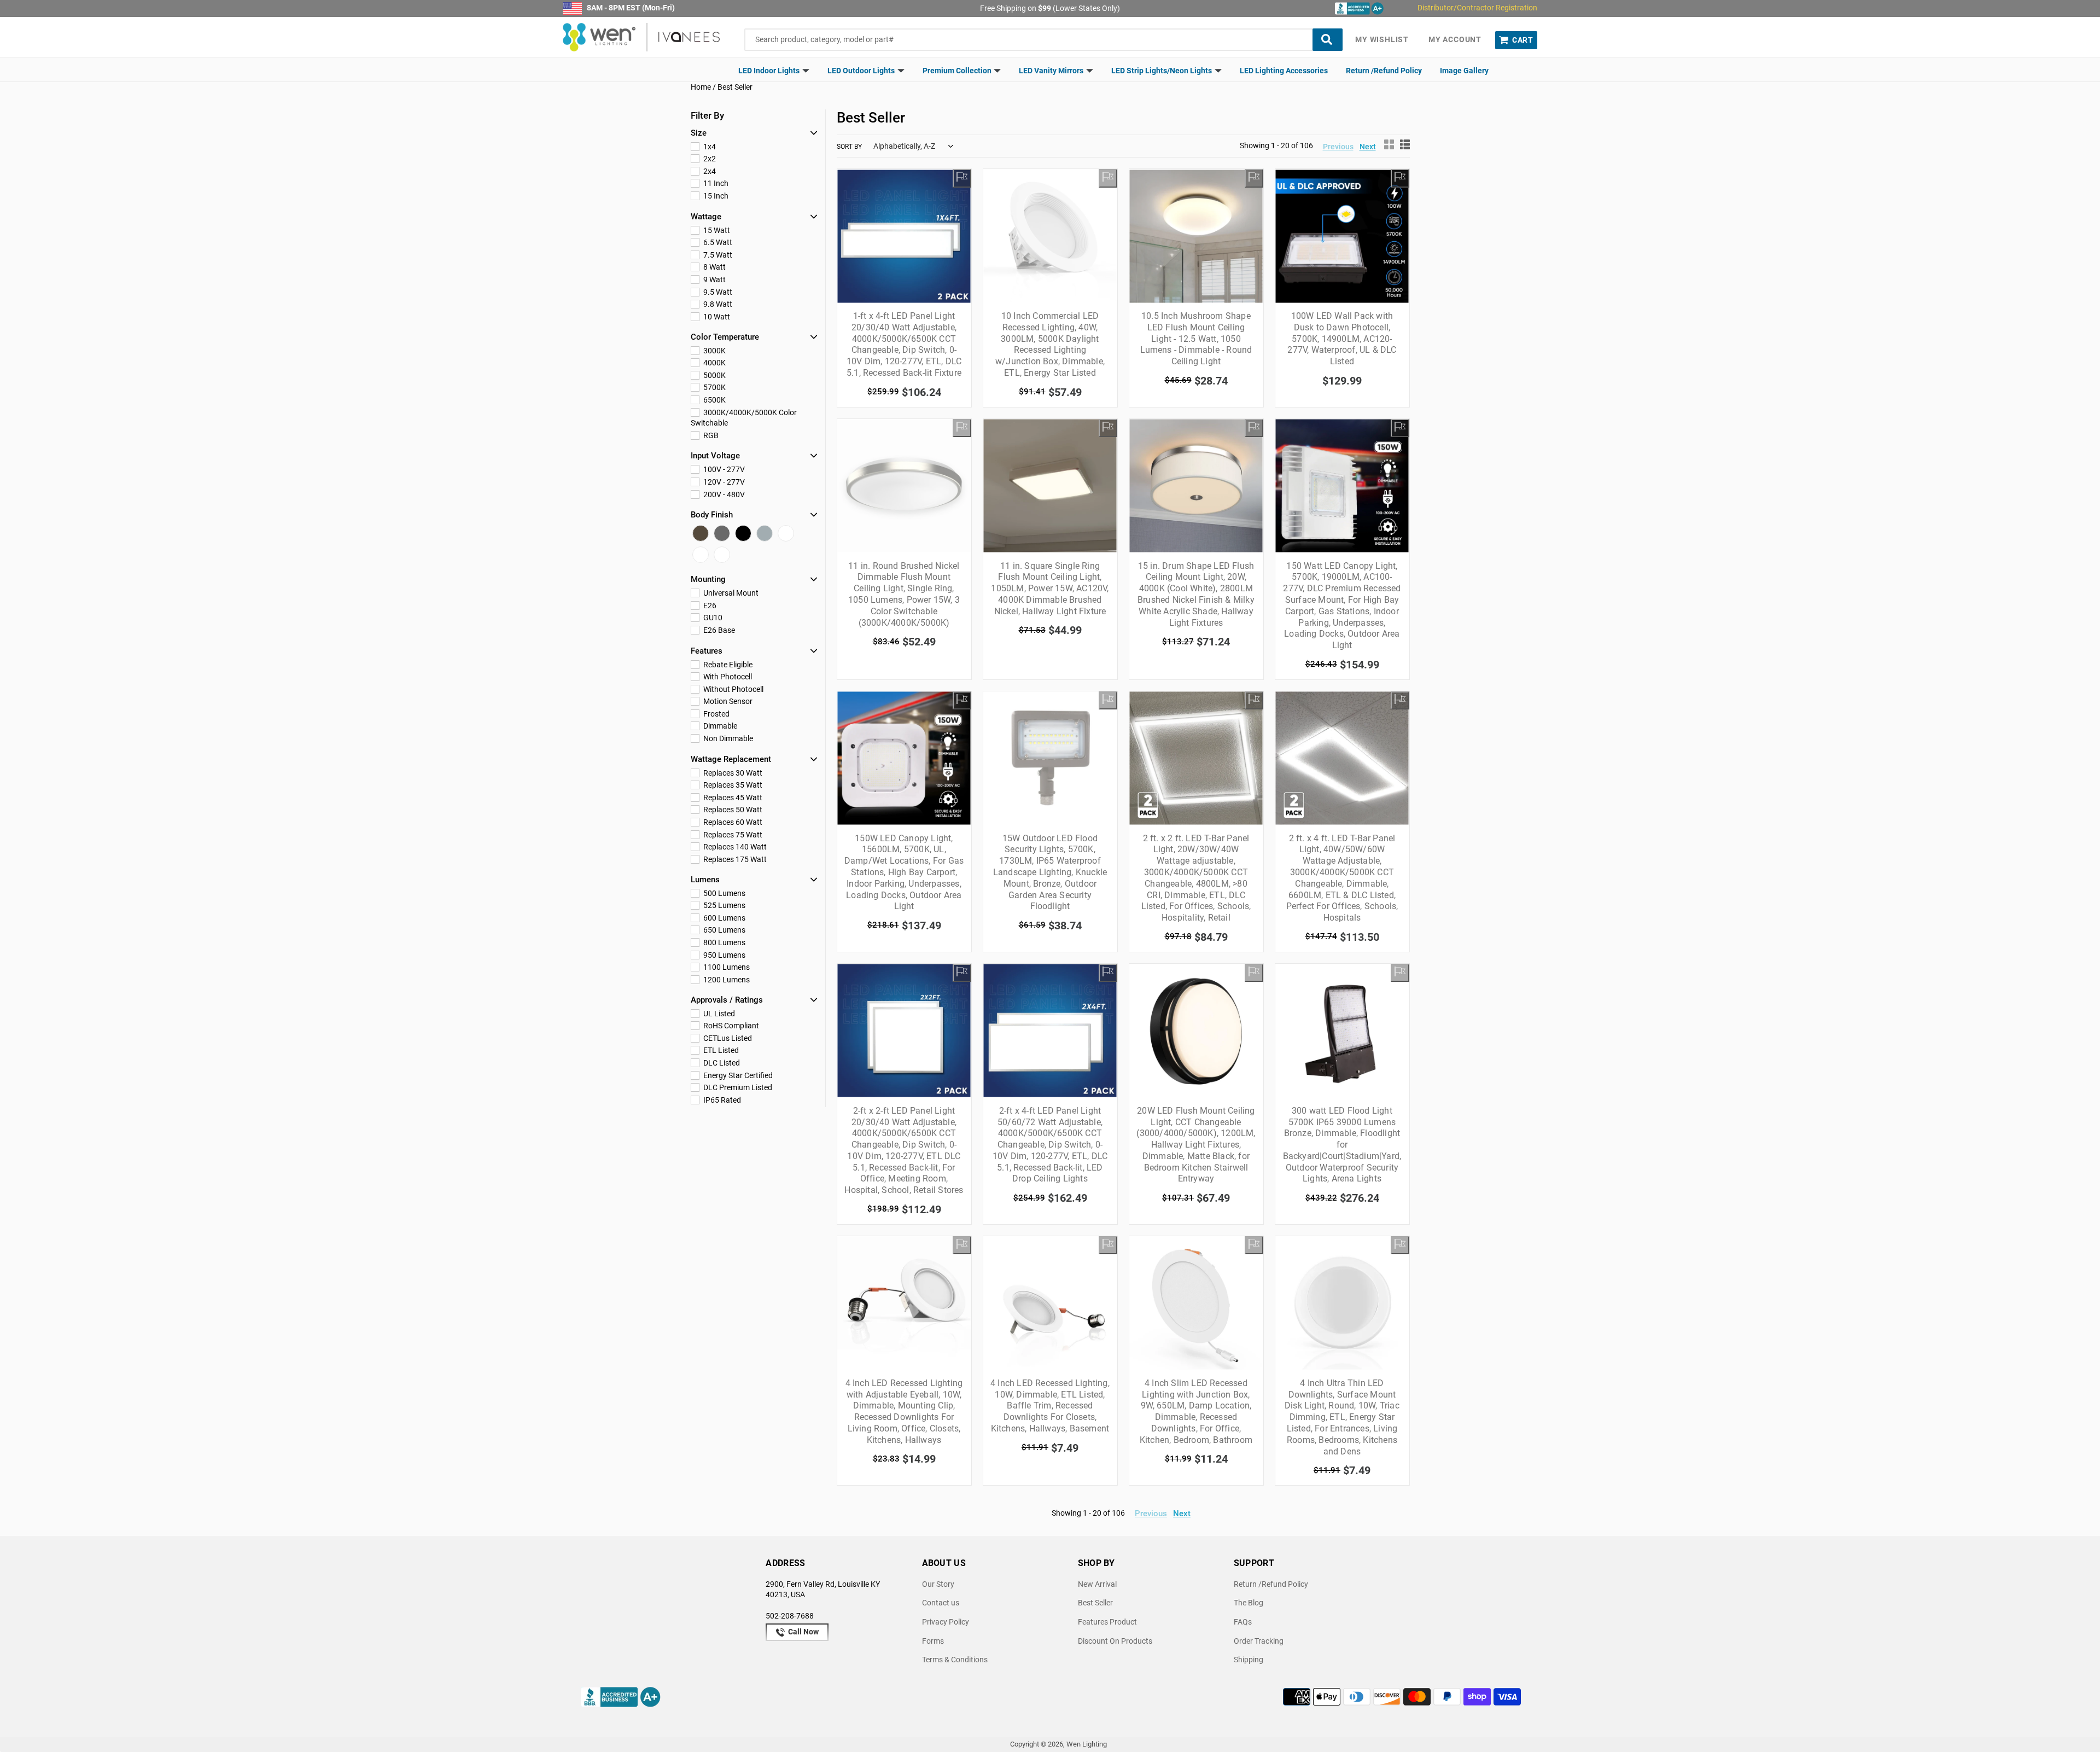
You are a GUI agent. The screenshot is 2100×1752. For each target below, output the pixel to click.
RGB (710, 435)
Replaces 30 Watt (732, 773)
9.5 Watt (717, 292)
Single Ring (701, 555)
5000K (714, 375)
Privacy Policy (946, 1622)
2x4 (709, 171)
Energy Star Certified (737, 1075)
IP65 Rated (721, 1100)
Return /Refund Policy (1384, 71)
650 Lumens (724, 930)
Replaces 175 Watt (734, 859)
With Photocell (727, 677)
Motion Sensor (727, 701)
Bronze (701, 533)
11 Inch (715, 183)
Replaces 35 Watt (732, 785)
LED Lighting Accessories (1284, 71)
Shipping (1249, 1660)
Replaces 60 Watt (732, 822)
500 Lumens (724, 893)
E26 (709, 606)
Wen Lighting (1087, 1744)
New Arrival (1097, 1584)
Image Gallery (1464, 71)
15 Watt (716, 230)
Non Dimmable (727, 738)
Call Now (803, 1632)
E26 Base (718, 630)
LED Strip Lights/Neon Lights (1162, 71)
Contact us (941, 1603)
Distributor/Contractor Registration (1477, 8)
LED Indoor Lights (770, 71)
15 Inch (715, 196)
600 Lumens (724, 918)
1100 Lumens (726, 967)
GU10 (712, 618)
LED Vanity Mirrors (1052, 71)
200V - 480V (723, 494)
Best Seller (1095, 1603)
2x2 (709, 159)
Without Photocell (733, 689)
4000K (714, 363)
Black (743, 533)
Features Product (1107, 1622)
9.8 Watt (717, 304)
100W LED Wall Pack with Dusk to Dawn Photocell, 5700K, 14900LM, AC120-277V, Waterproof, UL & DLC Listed (1342, 339)
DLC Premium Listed (737, 1087)
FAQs (1243, 1622)
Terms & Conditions (955, 1660)
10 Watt (716, 317)
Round (722, 555)
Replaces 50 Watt (732, 810)
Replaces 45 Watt (732, 798)
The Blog (1249, 1603)
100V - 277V (723, 469)
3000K (714, 351)
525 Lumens (724, 905)
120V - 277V (723, 482)
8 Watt (714, 267)
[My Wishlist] (962, 178)
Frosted (716, 714)
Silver (765, 533)
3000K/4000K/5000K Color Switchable (744, 418)
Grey (722, 533)
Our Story (938, 1584)
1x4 (709, 147)
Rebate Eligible (727, 665)
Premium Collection (958, 71)
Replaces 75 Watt (732, 835)
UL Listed (718, 1014)
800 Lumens (724, 942)
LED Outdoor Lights (862, 71)
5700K (714, 387)
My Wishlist (1382, 39)
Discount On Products (1115, 1641)
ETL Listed (720, 1050)
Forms (933, 1641)
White (786, 533)
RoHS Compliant (730, 1026)
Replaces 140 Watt (734, 847)
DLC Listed (721, 1063)
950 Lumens (724, 955)
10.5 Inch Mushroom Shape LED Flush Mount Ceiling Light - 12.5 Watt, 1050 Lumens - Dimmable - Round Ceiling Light (1196, 339)
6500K (714, 400)
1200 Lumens (726, 980)
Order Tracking (1259, 1641)
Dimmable (719, 726)
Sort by (849, 147)
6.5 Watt (717, 242)
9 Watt (714, 280)
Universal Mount (730, 593)
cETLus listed (727, 1038)
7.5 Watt (717, 255)
